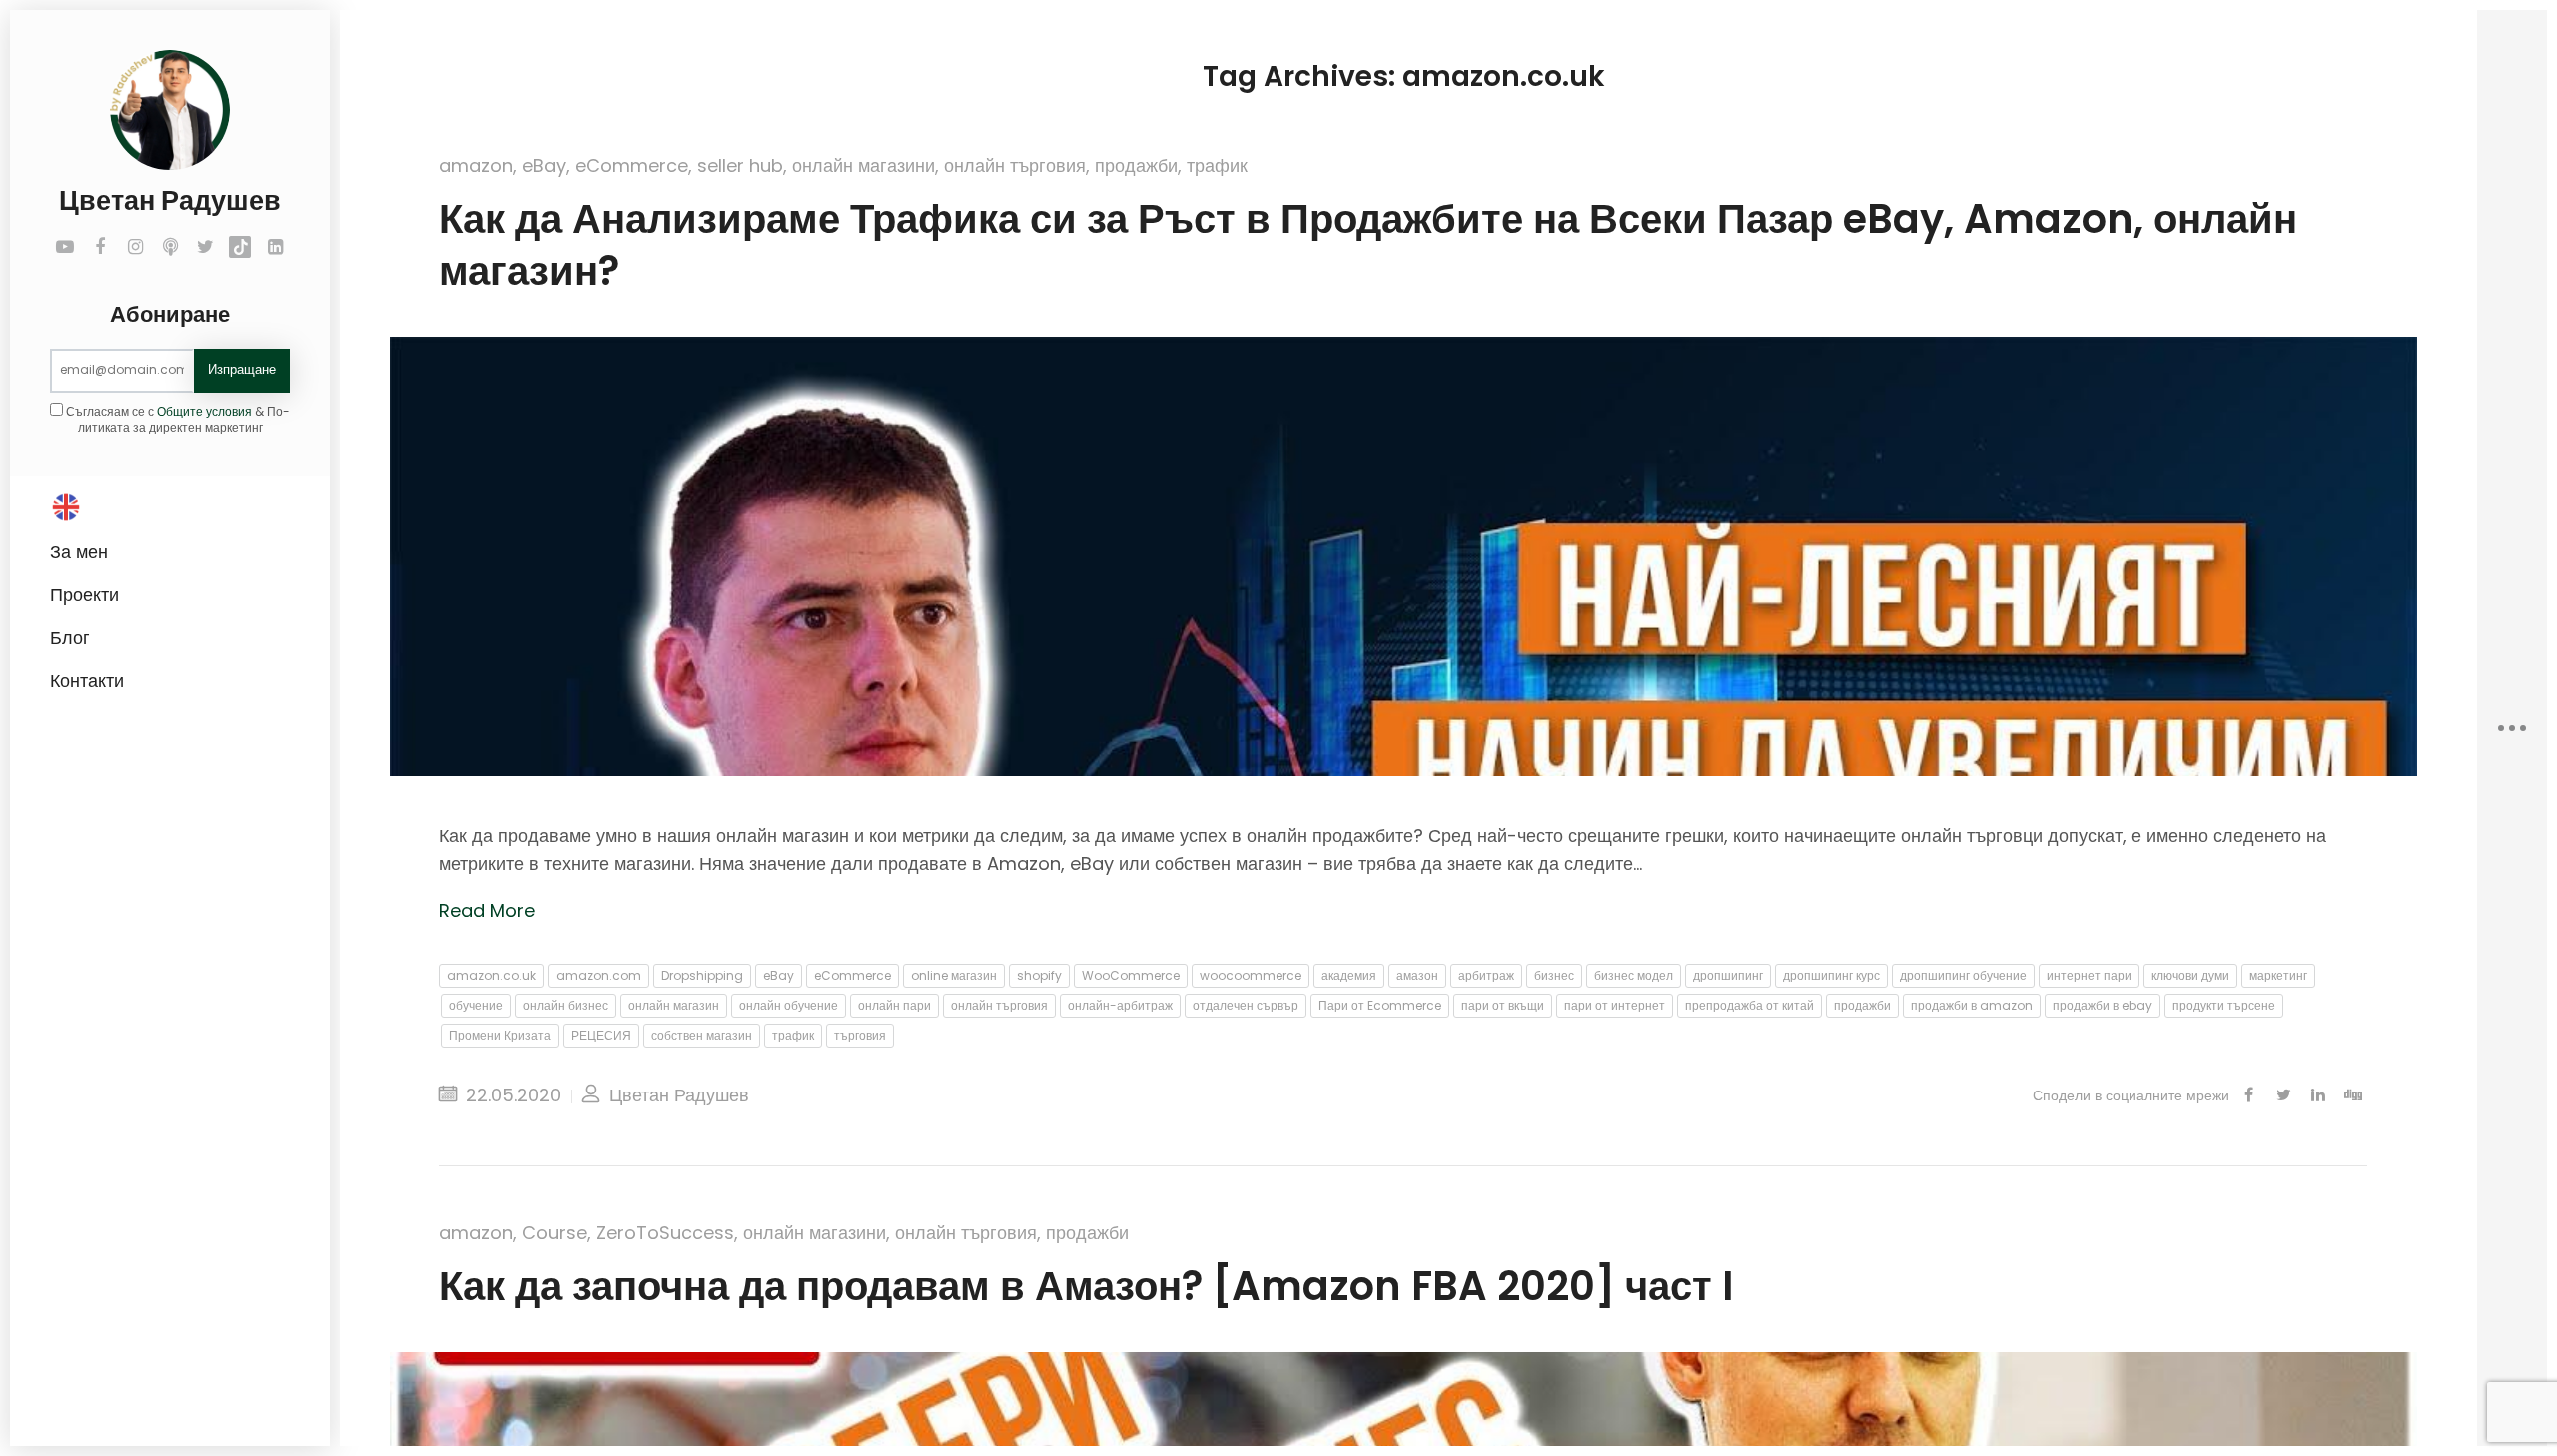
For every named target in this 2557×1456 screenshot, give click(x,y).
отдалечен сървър (1246, 1005)
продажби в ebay (2103, 1005)
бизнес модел (1634, 975)
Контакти (87, 681)
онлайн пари (894, 1005)
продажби (1136, 165)
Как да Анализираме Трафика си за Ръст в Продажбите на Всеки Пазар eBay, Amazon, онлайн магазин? (1368, 245)
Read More (487, 910)
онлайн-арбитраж (1120, 1005)
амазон (1417, 975)
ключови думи (2190, 975)
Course (555, 1233)
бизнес (1554, 975)
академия (1349, 975)
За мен (79, 552)
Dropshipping (702, 975)
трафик (1217, 165)
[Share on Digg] (2353, 1095)
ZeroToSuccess (665, 1233)
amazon (476, 165)
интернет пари (2089, 975)
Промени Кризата (500, 1035)
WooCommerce (1131, 975)
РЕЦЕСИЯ (601, 1035)
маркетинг (2278, 975)
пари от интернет (1615, 1005)
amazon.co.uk (492, 975)
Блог (70, 638)
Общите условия (204, 412)
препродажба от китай (1749, 1005)
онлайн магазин (674, 1005)
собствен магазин (702, 1035)
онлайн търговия (1015, 165)
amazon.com (599, 975)
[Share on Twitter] (2283, 1095)
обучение (476, 1005)
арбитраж (1486, 975)
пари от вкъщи (1503, 1005)
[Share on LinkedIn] (2318, 1095)
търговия (860, 1035)
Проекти (84, 595)
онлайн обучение (789, 1005)
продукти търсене (2224, 1005)
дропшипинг (1728, 975)
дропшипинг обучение (1963, 975)
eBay (544, 165)
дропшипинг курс (1831, 975)
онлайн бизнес (566, 1005)
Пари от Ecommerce (1380, 1005)
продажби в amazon (1972, 1005)
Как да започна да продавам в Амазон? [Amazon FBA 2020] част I (1086, 1286)
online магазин (954, 975)
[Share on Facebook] (2248, 1095)
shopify (1039, 975)
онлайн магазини (863, 165)
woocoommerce (1251, 975)
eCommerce (632, 165)
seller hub (740, 165)
